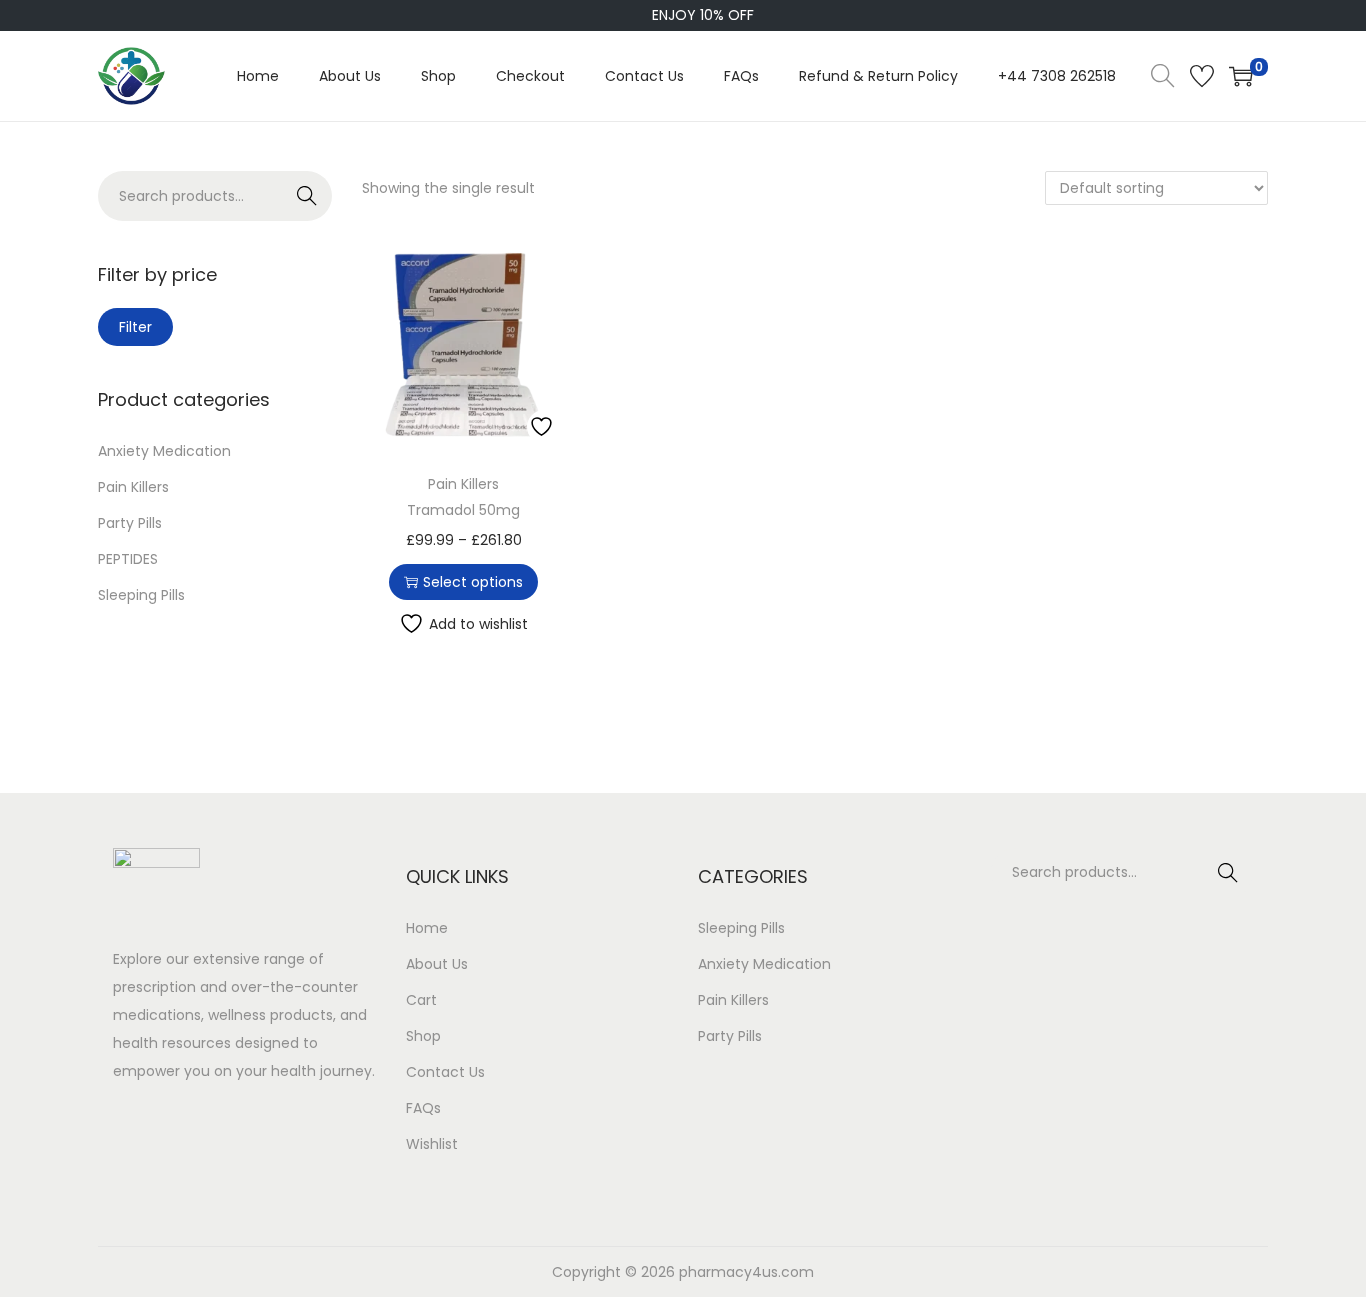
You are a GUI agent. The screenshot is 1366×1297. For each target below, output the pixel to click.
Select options (473, 582)
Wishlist (432, 1144)
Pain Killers (463, 484)
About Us (437, 964)
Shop (423, 1036)
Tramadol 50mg (463, 510)
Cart (421, 1000)
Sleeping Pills (141, 595)
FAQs (423, 1108)
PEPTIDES (128, 559)
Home (427, 928)
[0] (1241, 76)
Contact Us (445, 1072)
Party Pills (130, 523)
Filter (135, 327)
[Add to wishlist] (544, 427)
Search (307, 196)
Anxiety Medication (164, 451)
